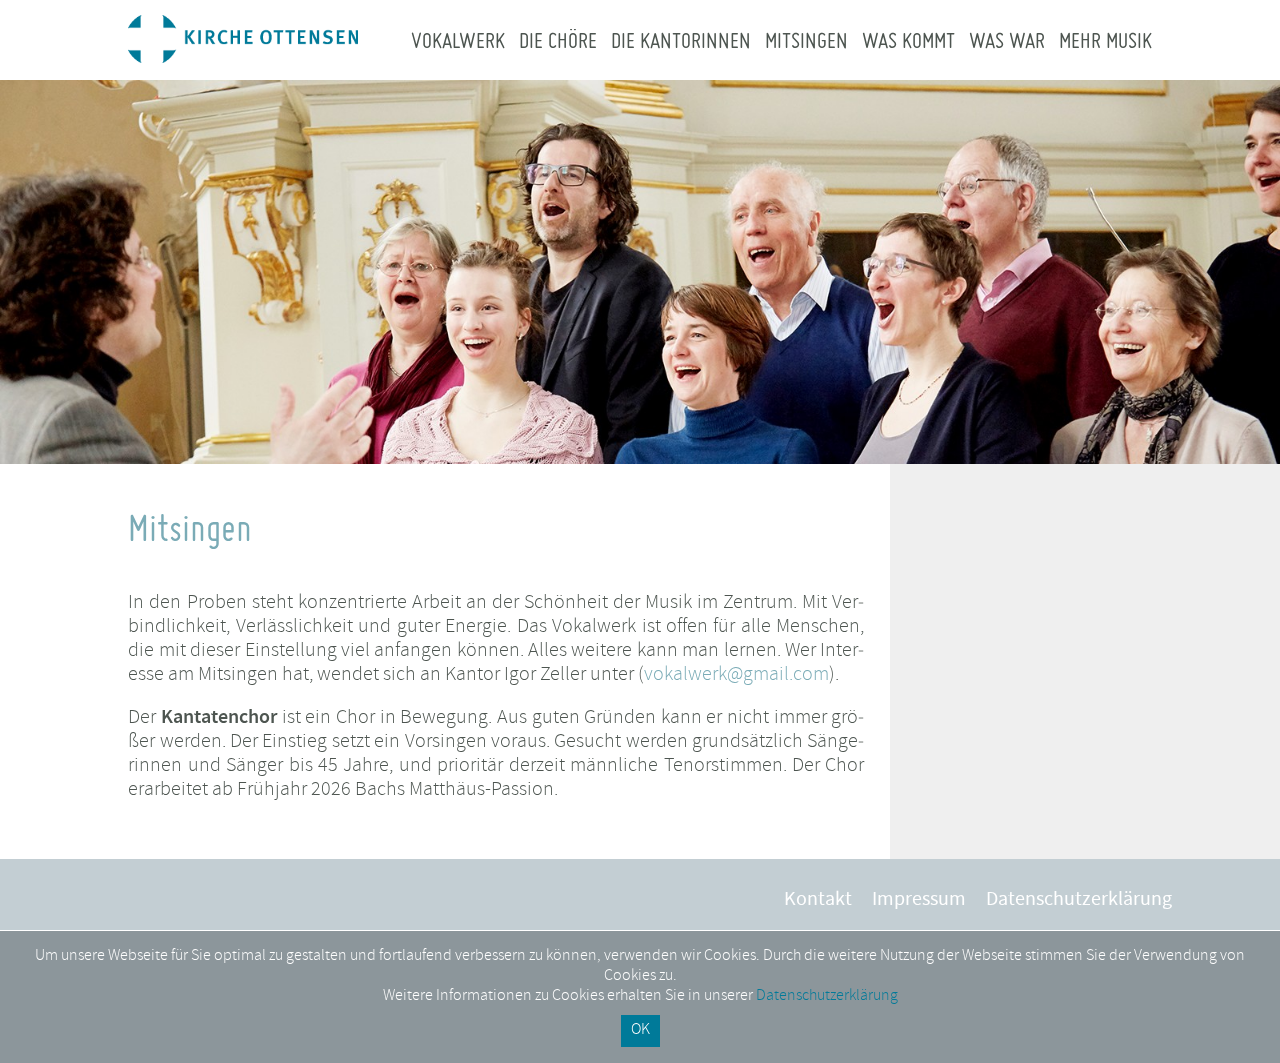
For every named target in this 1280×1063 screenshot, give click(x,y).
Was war (1007, 40)
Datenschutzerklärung (1079, 901)
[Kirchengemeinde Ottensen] (243, 58)
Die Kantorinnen (681, 40)
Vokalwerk (458, 40)
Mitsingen (806, 40)
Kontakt (818, 901)
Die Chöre (558, 40)
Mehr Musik (1105, 40)
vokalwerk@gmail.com (736, 676)
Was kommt (908, 40)
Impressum (919, 901)
